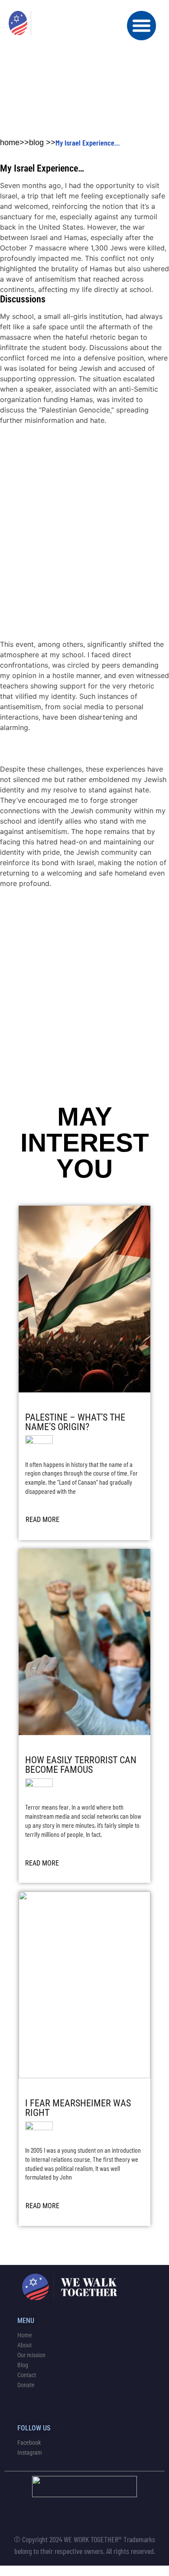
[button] (142, 26)
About (24, 2345)
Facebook (29, 2443)
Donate (26, 2385)
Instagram (30, 2453)
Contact (27, 2375)
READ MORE (42, 1520)
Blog (23, 2365)
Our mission (31, 2355)
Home (25, 2335)
